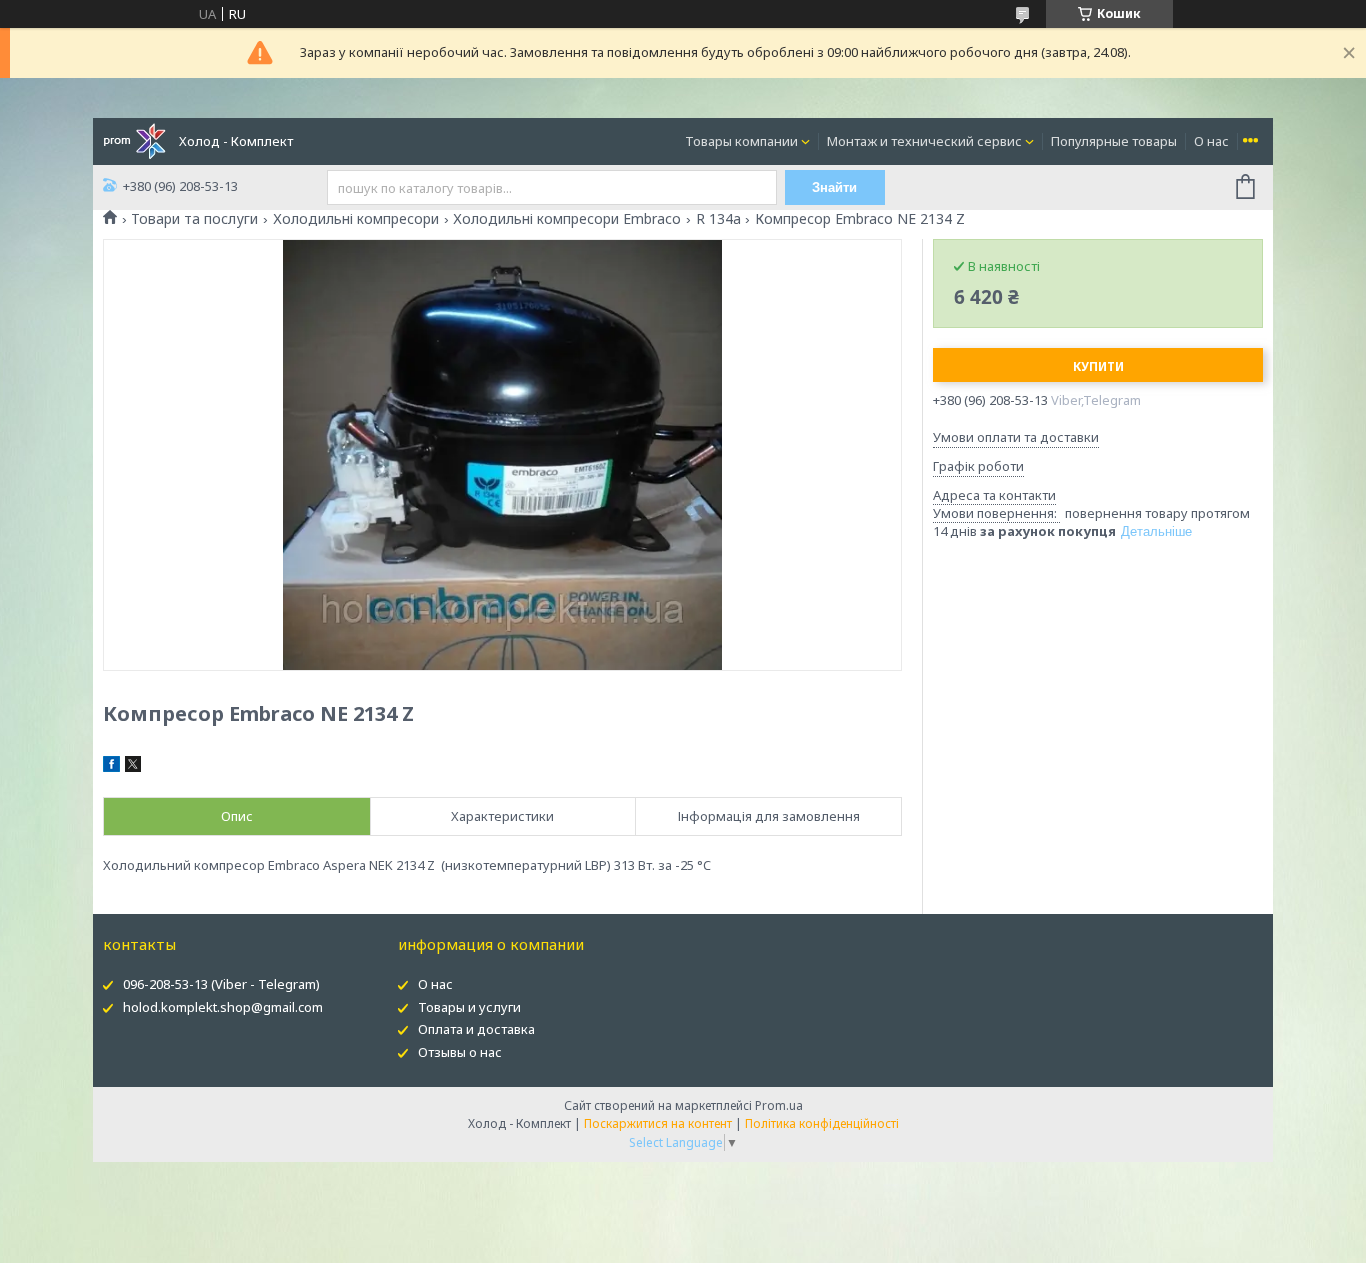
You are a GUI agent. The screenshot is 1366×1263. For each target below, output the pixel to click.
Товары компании (741, 141)
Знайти (834, 187)
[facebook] (111, 767)
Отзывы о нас (460, 1052)
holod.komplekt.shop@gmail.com (223, 1007)
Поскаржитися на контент (658, 1123)
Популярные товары (1114, 141)
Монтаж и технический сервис (924, 141)
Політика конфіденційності (822, 1123)
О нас (1211, 141)
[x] (133, 767)
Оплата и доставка (476, 1029)
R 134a (718, 219)
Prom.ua (779, 1105)
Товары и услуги (469, 1007)
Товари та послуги (194, 219)
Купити (1098, 366)
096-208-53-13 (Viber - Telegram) (221, 984)
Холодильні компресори (356, 219)
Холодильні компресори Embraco (567, 219)
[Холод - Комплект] (134, 140)
